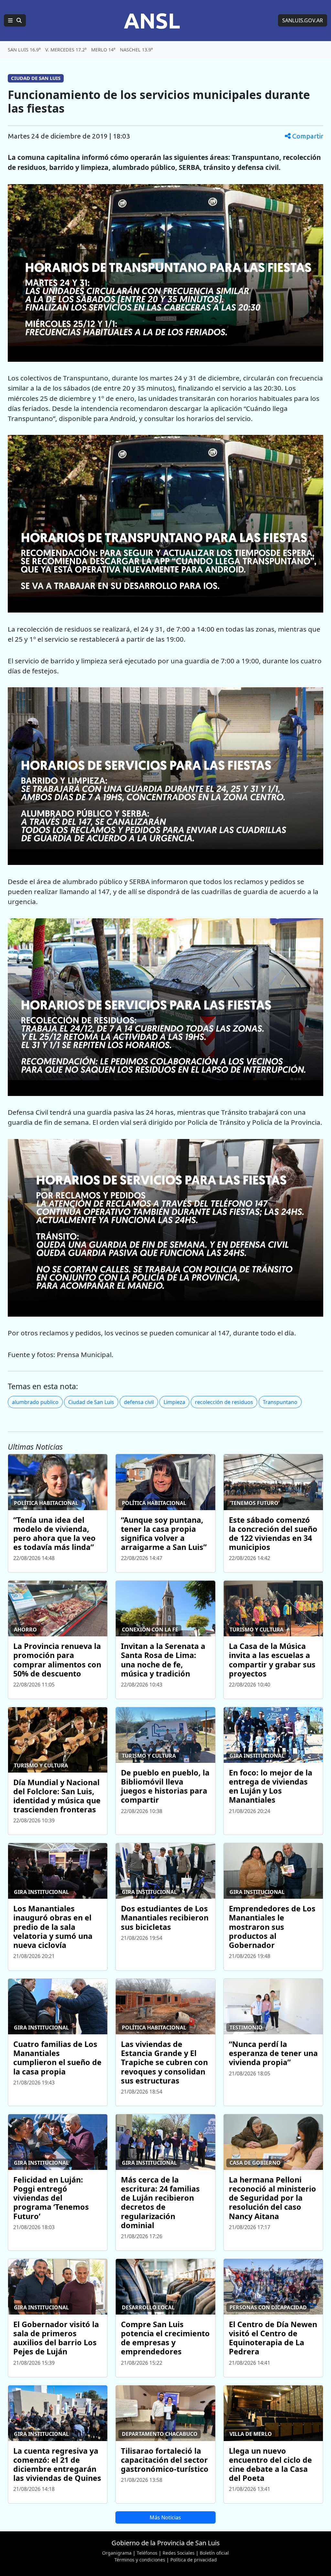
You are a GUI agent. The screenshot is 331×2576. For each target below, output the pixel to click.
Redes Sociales (179, 2553)
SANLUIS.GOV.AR (303, 20)
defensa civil (139, 1402)
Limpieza (174, 1402)
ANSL (152, 20)
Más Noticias (165, 2517)
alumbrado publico (35, 1402)
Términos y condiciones (140, 2560)
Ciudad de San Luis (91, 1402)
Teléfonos (147, 2553)
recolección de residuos (224, 1402)
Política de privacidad (194, 2560)
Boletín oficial (214, 2553)
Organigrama (117, 2553)
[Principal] (15, 20)
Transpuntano (280, 1402)
